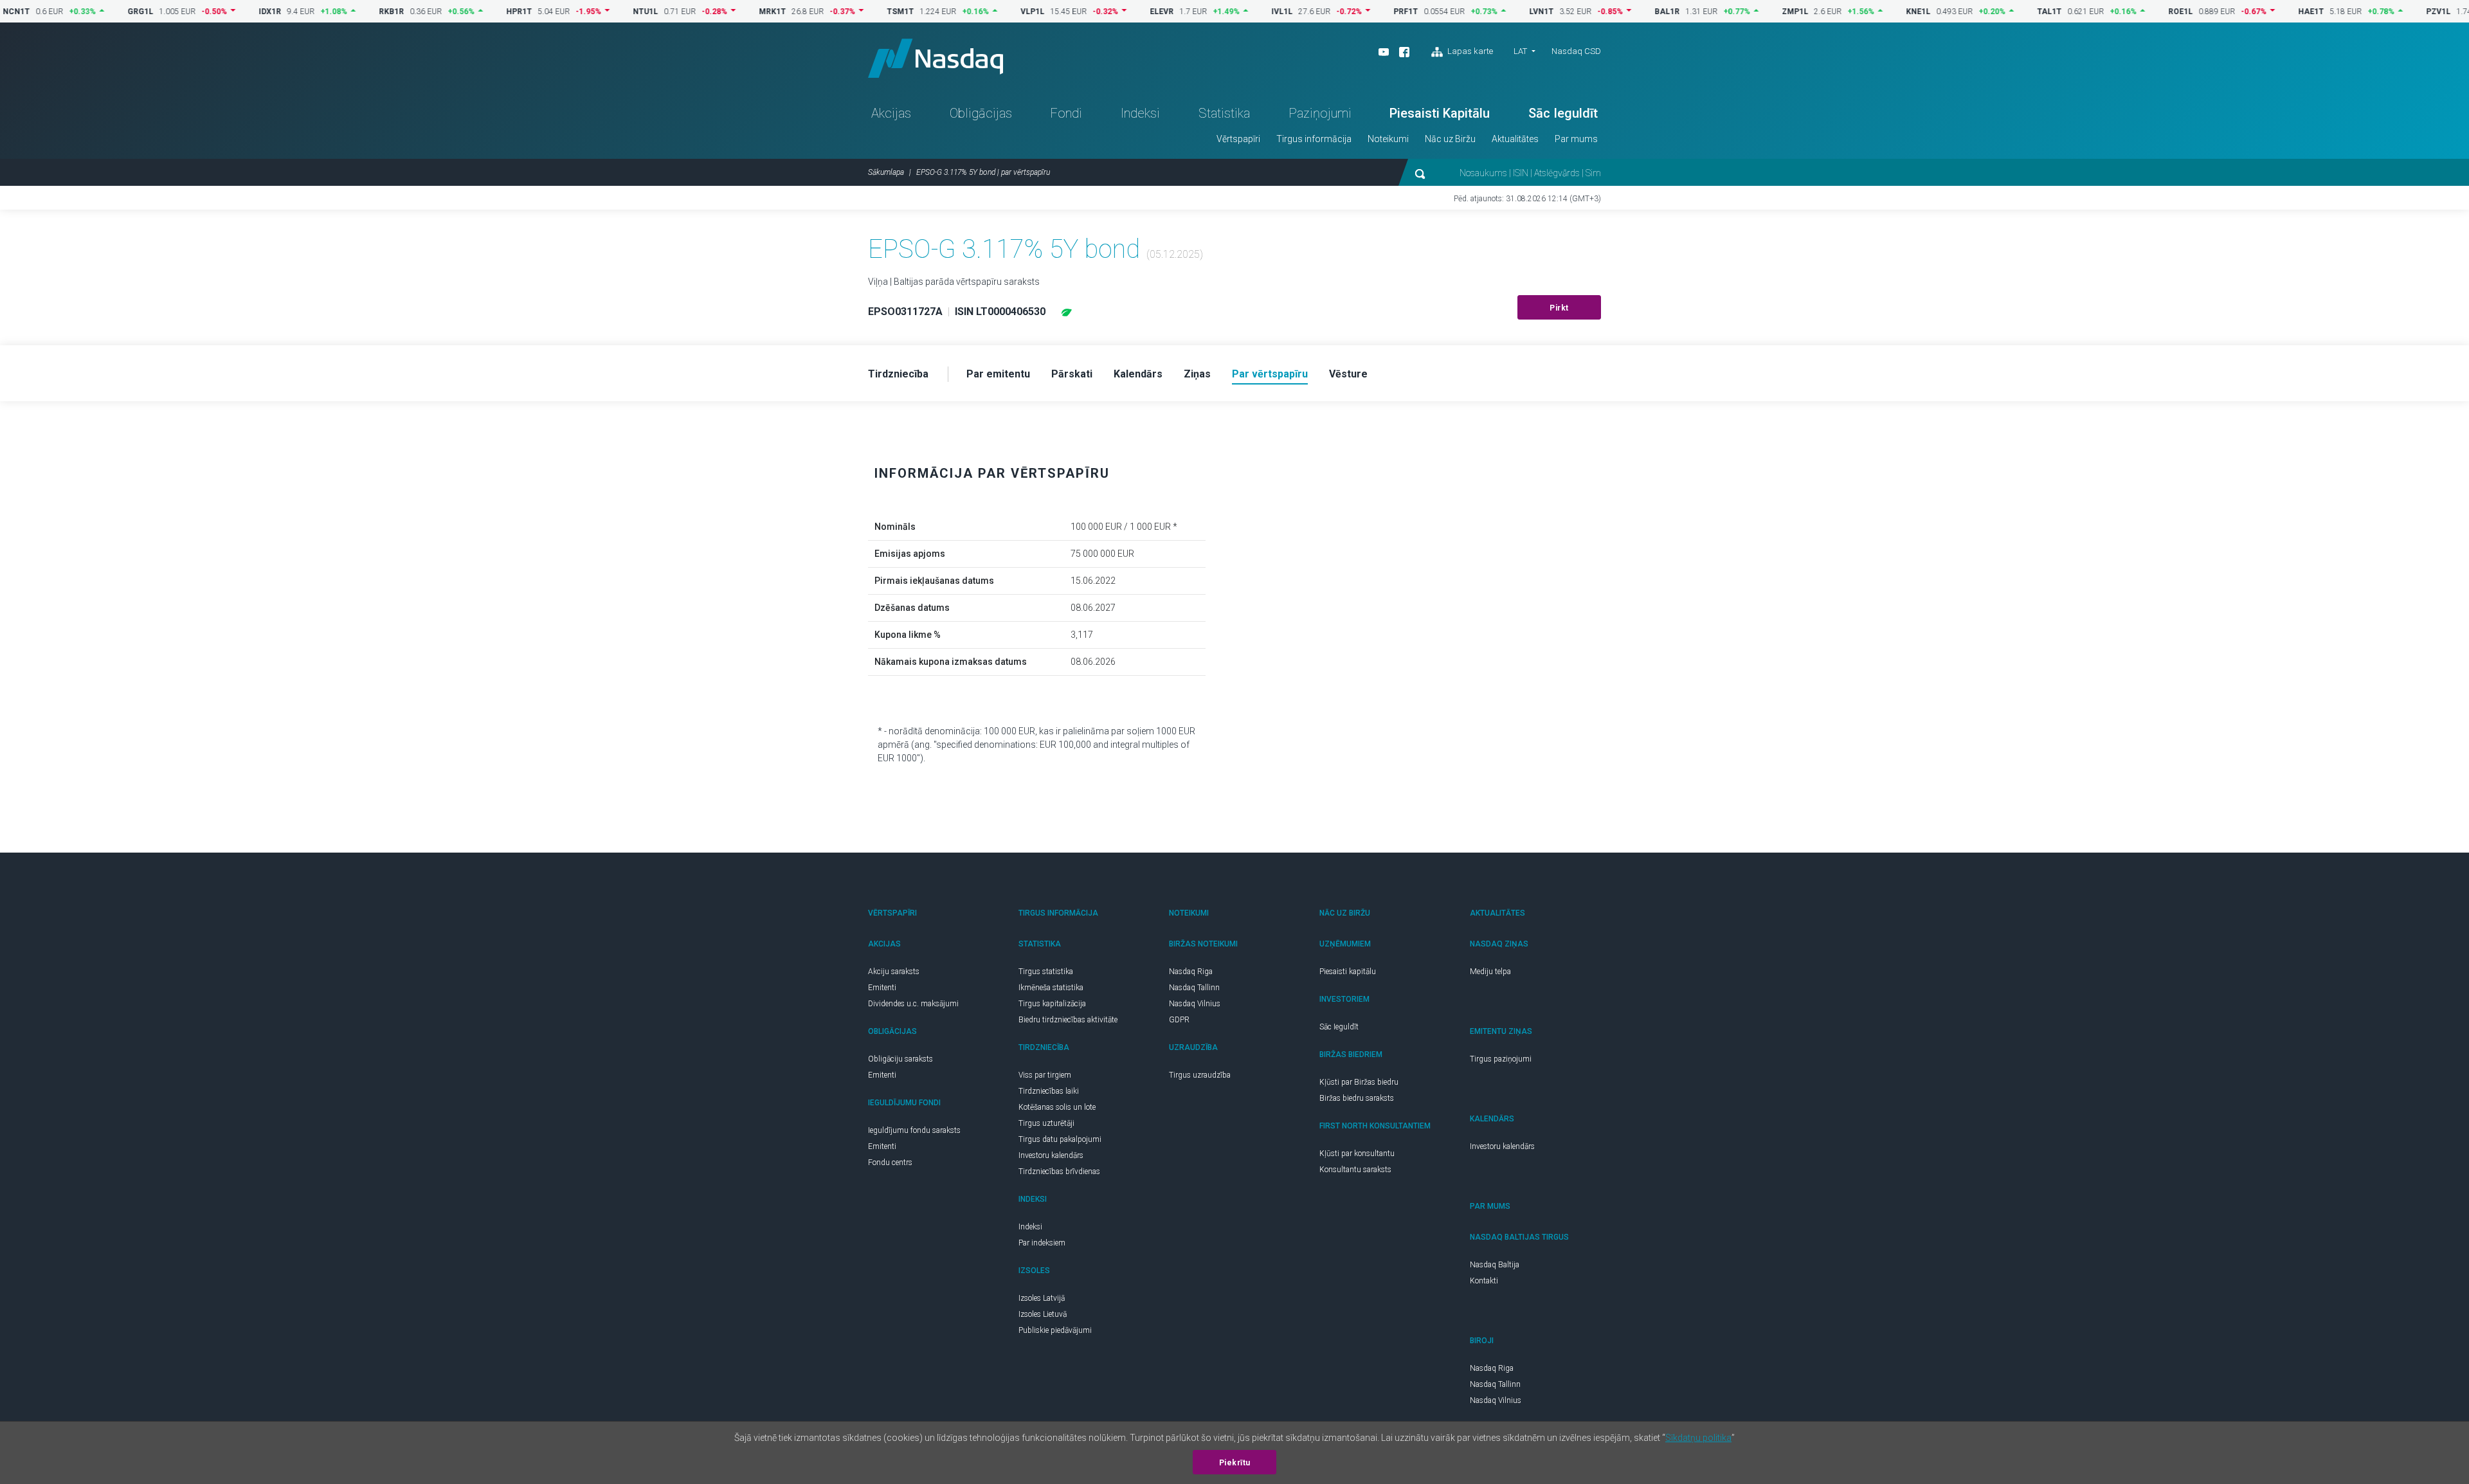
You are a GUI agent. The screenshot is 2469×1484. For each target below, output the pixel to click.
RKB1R (352, 12)
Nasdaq (936, 58)
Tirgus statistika (1046, 972)
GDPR (1179, 1020)
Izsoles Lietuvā (1043, 1314)
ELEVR (1122, 12)
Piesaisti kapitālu (1348, 972)
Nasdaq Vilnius (1195, 1004)
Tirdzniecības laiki (1049, 1091)
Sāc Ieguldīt (1563, 113)
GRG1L (101, 12)
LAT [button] (1520, 51)
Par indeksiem (1042, 1243)
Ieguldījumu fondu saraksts (914, 1130)
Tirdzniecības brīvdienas (1059, 1172)
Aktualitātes (1515, 139)
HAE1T (2272, 12)
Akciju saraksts (894, 972)
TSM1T (861, 12)
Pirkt (1559, 308)
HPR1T (480, 12)
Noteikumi (1388, 139)
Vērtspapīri (1238, 139)
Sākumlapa (886, 172)
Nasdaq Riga (1191, 972)
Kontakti (1484, 1281)
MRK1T (733, 12)
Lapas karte (1469, 51)
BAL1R (1628, 12)
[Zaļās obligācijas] (1067, 312)
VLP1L (993, 12)
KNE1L (1879, 12)
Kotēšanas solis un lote (1057, 1107)
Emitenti (882, 988)
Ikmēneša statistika (1051, 988)
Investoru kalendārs (1051, 1155)
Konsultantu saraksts (1355, 1170)
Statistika (1224, 113)
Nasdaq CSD (1576, 51)
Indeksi (1140, 113)
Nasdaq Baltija (1495, 1265)
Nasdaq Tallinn (1194, 988)
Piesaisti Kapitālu (1440, 113)
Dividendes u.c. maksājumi (913, 1004)
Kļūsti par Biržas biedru (1359, 1082)
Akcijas (891, 113)
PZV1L (2399, 12)
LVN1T (1502, 12)
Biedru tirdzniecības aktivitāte (1068, 1020)
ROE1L (2141, 12)
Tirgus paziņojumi (1501, 1059)
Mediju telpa (1490, 972)
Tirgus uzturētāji (1046, 1123)
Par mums (1576, 139)
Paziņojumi (1320, 113)
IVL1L (1243, 12)
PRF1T (1366, 12)
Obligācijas (981, 113)
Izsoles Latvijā (1042, 1298)
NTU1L (606, 12)
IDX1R (231, 12)
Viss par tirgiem (1045, 1075)
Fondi (1066, 113)
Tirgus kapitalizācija (1052, 1004)
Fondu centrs (890, 1163)
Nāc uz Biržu (1450, 139)
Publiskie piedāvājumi (1055, 1330)
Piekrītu (1235, 1463)
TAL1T (2010, 12)
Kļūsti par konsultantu (1357, 1154)
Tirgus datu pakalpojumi (1060, 1139)
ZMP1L (1756, 12)
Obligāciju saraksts (900, 1059)
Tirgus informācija (1314, 139)
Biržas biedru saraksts (1357, 1098)
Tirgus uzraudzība (1200, 1075)
